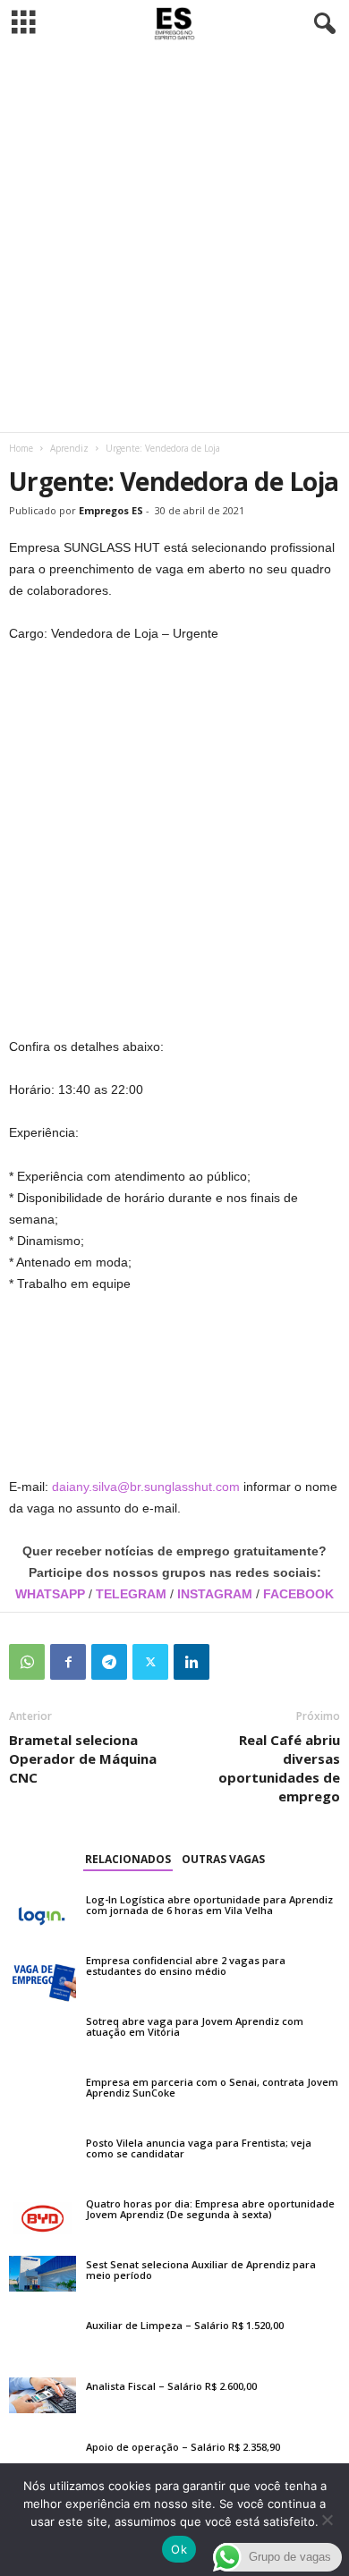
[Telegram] (109, 1662)
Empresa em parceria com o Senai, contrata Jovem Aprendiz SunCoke (212, 2087)
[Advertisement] (174, 240)
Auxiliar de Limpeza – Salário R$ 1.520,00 (185, 2325)
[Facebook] (68, 1662)
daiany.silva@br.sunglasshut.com (146, 1487)
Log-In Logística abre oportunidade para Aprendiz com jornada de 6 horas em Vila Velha (209, 1905)
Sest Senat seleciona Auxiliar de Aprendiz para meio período (201, 2270)
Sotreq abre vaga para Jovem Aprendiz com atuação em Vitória (195, 2026)
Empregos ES (111, 510)
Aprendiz (69, 448)
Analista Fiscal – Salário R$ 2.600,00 (171, 2386)
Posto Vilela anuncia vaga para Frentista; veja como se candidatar (199, 2148)
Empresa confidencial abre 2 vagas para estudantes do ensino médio (186, 1966)
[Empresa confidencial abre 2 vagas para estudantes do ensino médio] (43, 1977)
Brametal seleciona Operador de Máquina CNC (83, 1758)
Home (21, 448)
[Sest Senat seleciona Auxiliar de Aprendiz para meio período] (43, 2274)
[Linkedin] (192, 1662)
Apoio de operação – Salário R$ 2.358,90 (183, 2447)
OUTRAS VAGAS (223, 1859)
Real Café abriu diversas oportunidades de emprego (279, 1768)
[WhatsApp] (27, 1662)
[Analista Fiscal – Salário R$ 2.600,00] (43, 2395)
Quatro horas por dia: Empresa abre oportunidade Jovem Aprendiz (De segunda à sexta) (210, 2209)
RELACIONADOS (128, 1859)
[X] (150, 1662)
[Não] (327, 2520)
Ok (179, 2549)
